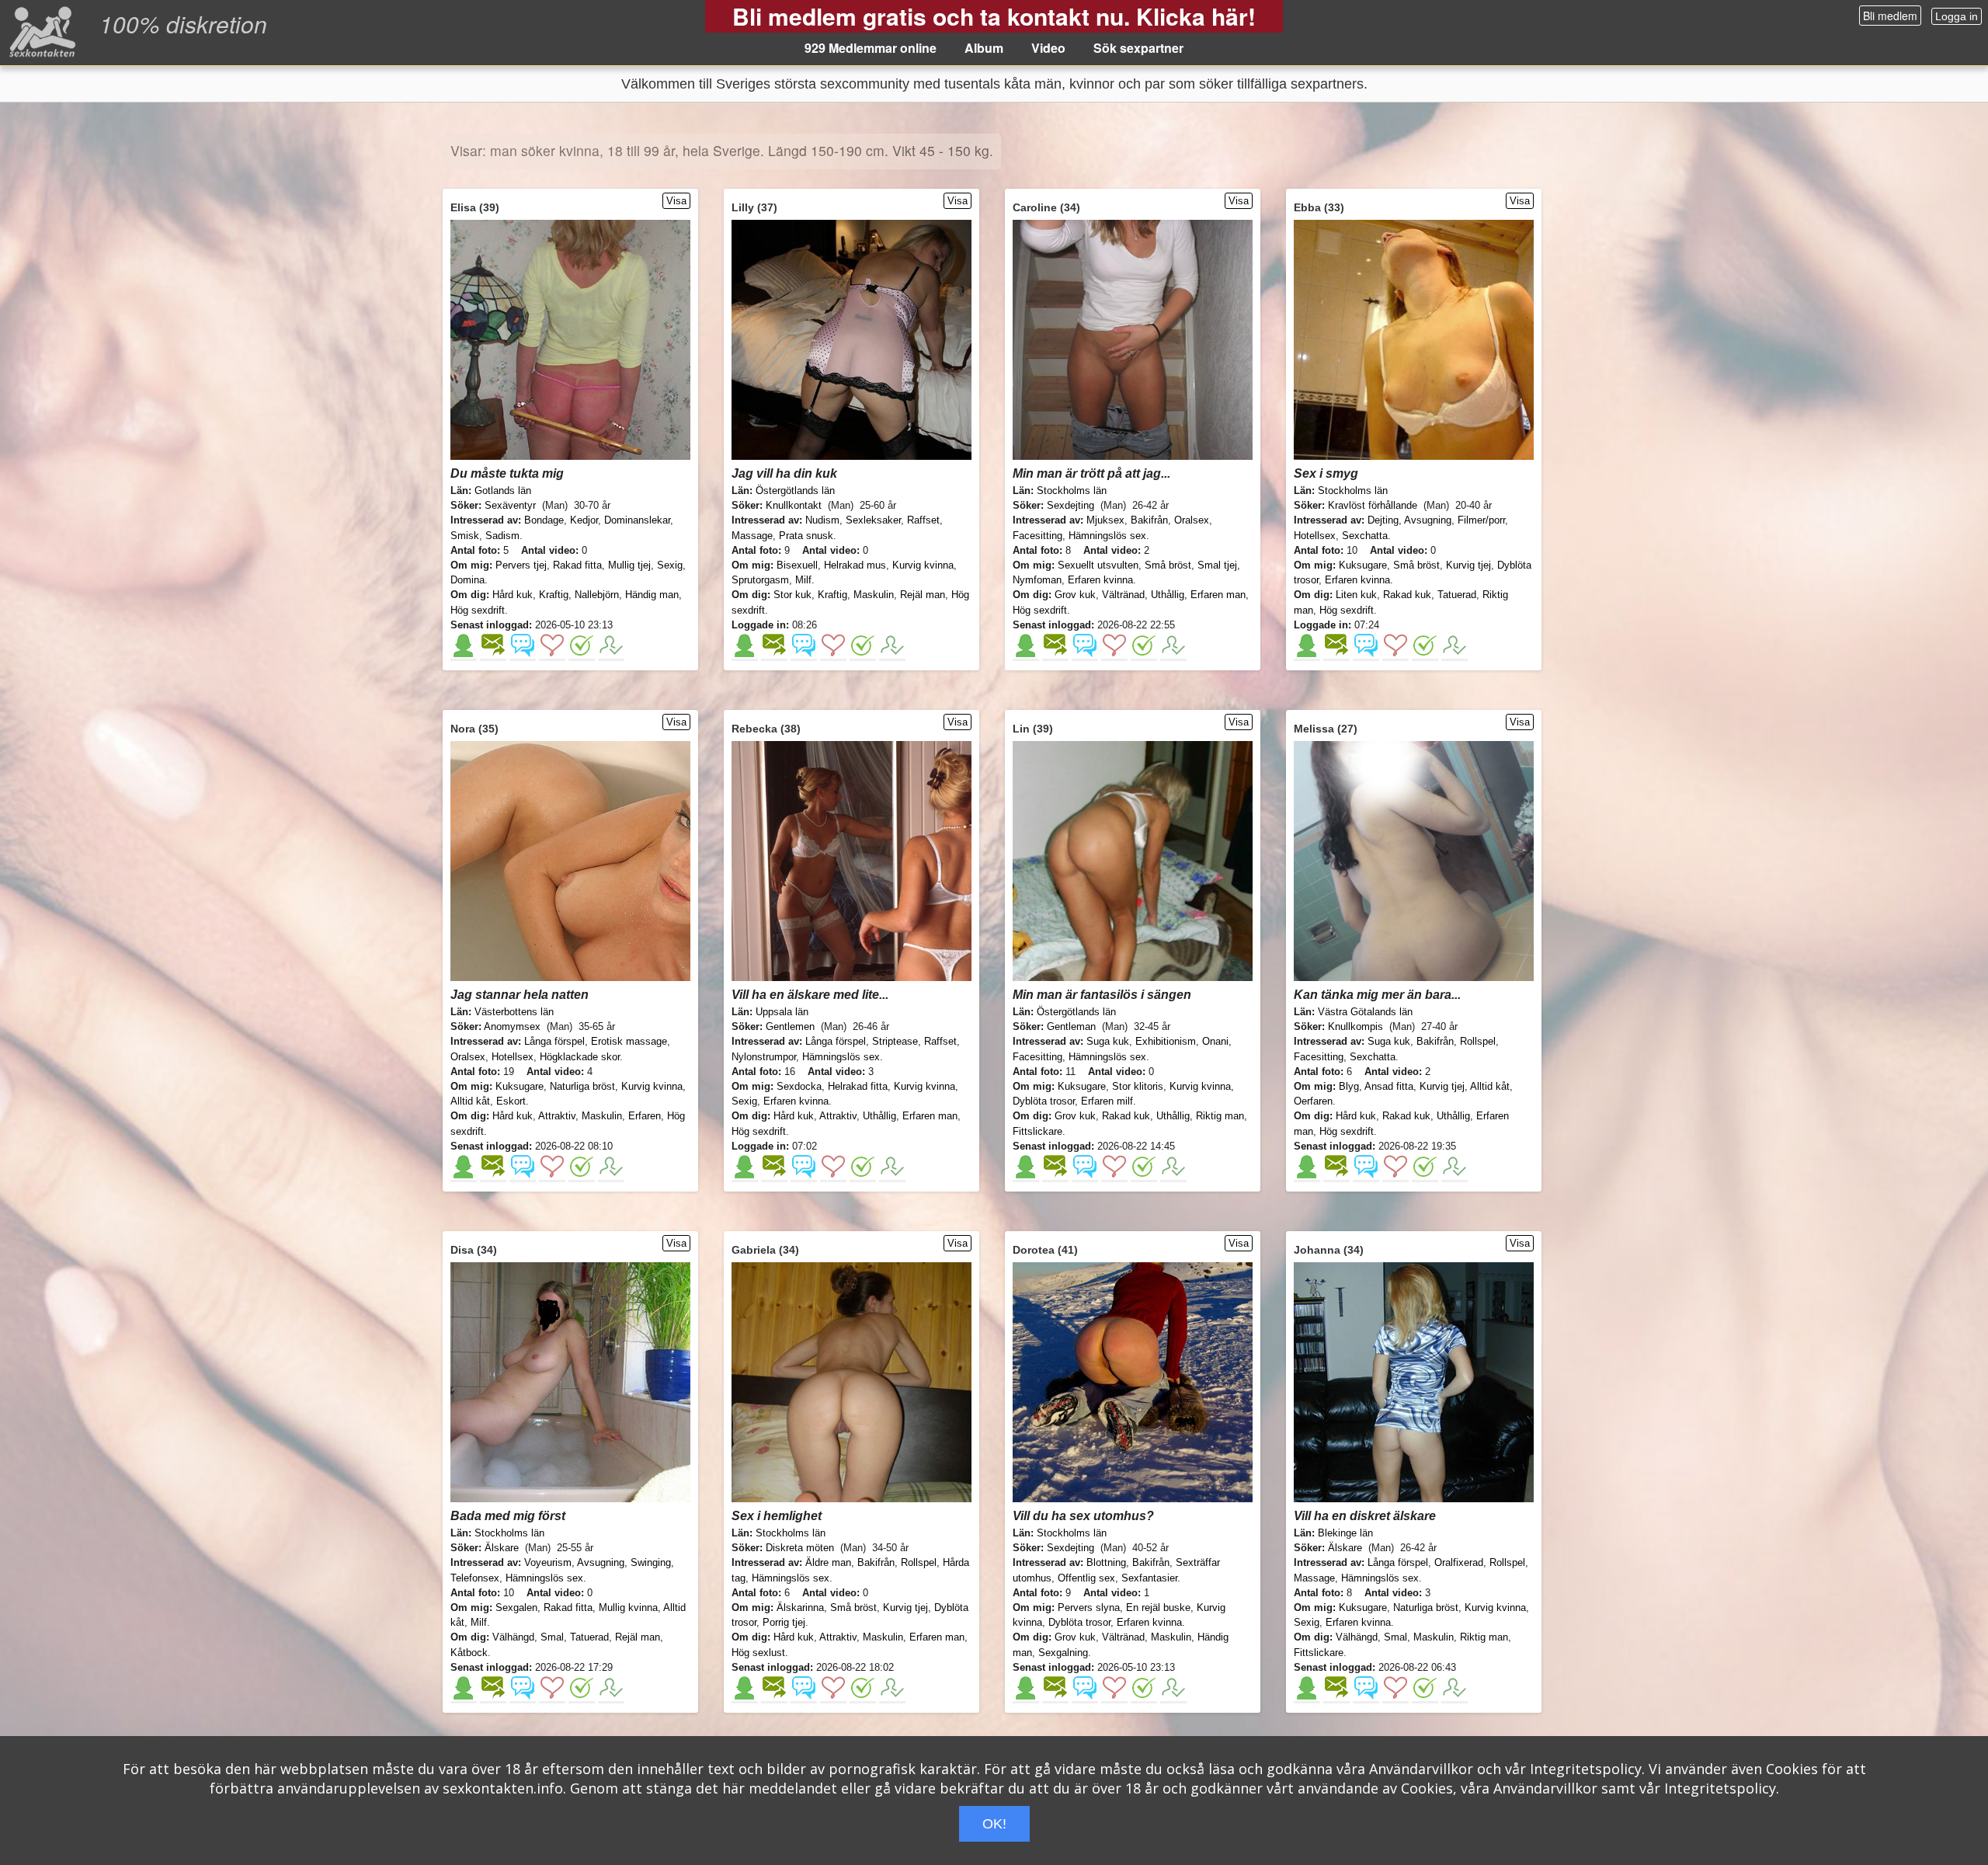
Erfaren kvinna (1100, 580)
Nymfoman (1037, 580)
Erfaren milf (1107, 1101)
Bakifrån (1149, 520)
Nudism (822, 520)
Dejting (1383, 520)
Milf (803, 580)
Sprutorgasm (760, 580)
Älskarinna (800, 1608)
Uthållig (1168, 595)
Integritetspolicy (1586, 1769)
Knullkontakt (794, 505)
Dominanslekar (637, 520)
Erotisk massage (629, 1041)
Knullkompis (1355, 1026)
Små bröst (1168, 565)
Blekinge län (1345, 1533)
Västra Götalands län (1365, 1012)
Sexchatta (1365, 536)
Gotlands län (503, 491)
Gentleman (1071, 1026)
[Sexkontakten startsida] (41, 31)
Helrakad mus (855, 565)
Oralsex (1192, 520)
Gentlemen (790, 1026)
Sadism (502, 536)
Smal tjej (1217, 565)
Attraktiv (557, 1116)
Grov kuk (1075, 595)
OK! (994, 1824)
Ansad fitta (1389, 1086)
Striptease (895, 1041)
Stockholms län (1072, 491)
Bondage (544, 520)
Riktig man (1220, 1116)
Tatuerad (1457, 595)
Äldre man (828, 1562)
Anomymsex (512, 1026)
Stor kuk (792, 595)
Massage (752, 536)
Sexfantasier (1149, 1578)
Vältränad (1123, 595)
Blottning (1106, 1562)
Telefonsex (475, 1578)
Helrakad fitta (858, 1086)
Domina (467, 580)
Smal (552, 1637)
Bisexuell (797, 565)
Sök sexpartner (1138, 48)
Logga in (1957, 16)
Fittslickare (1037, 1131)
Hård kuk (513, 595)
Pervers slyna (1089, 1608)
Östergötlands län (795, 491)
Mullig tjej (629, 565)
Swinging (651, 1562)
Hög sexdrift (478, 610)
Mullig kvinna (628, 1608)
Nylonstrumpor (764, 1057)
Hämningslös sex (1107, 536)
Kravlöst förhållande (1373, 505)
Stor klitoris (1138, 1086)
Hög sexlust (758, 1653)
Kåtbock (469, 1653)
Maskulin (874, 595)
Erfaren (645, 1116)
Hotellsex (1315, 536)
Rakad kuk (1407, 595)
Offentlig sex (1086, 1578)
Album (984, 48)
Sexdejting (1070, 505)
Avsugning (1428, 520)
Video (1048, 48)
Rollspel (1478, 1041)
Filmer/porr (1481, 520)
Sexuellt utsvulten (1098, 565)
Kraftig (554, 595)
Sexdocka (799, 1086)
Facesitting (1037, 536)
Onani (1215, 1041)
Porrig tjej (784, 1622)
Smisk (465, 536)
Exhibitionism (1166, 1041)
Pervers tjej (521, 565)
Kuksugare (1363, 565)
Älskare (502, 1548)
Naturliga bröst (582, 1086)
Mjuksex (1105, 520)
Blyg (1349, 1086)
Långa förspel (554, 1041)
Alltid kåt (470, 1101)
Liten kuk (1356, 595)
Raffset (923, 520)
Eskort (511, 1101)
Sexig (670, 565)
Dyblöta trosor (1044, 1101)
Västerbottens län (514, 1012)
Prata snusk (806, 536)
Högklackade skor (580, 1057)
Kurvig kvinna (923, 565)
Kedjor (584, 520)
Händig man (652, 595)
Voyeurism (548, 1562)
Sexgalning (1063, 1653)
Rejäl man (923, 595)
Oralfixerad (1459, 1562)
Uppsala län (782, 1012)
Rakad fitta (577, 565)
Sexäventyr (510, 505)
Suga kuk (1108, 1041)
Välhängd (513, 1637)
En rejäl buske (1158, 1608)
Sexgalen (516, 1608)
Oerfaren (1313, 1101)
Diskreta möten (800, 1548)
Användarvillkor (1421, 1769)
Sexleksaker (873, 520)
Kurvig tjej (1468, 565)
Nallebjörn (597, 595)
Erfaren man (1218, 595)
